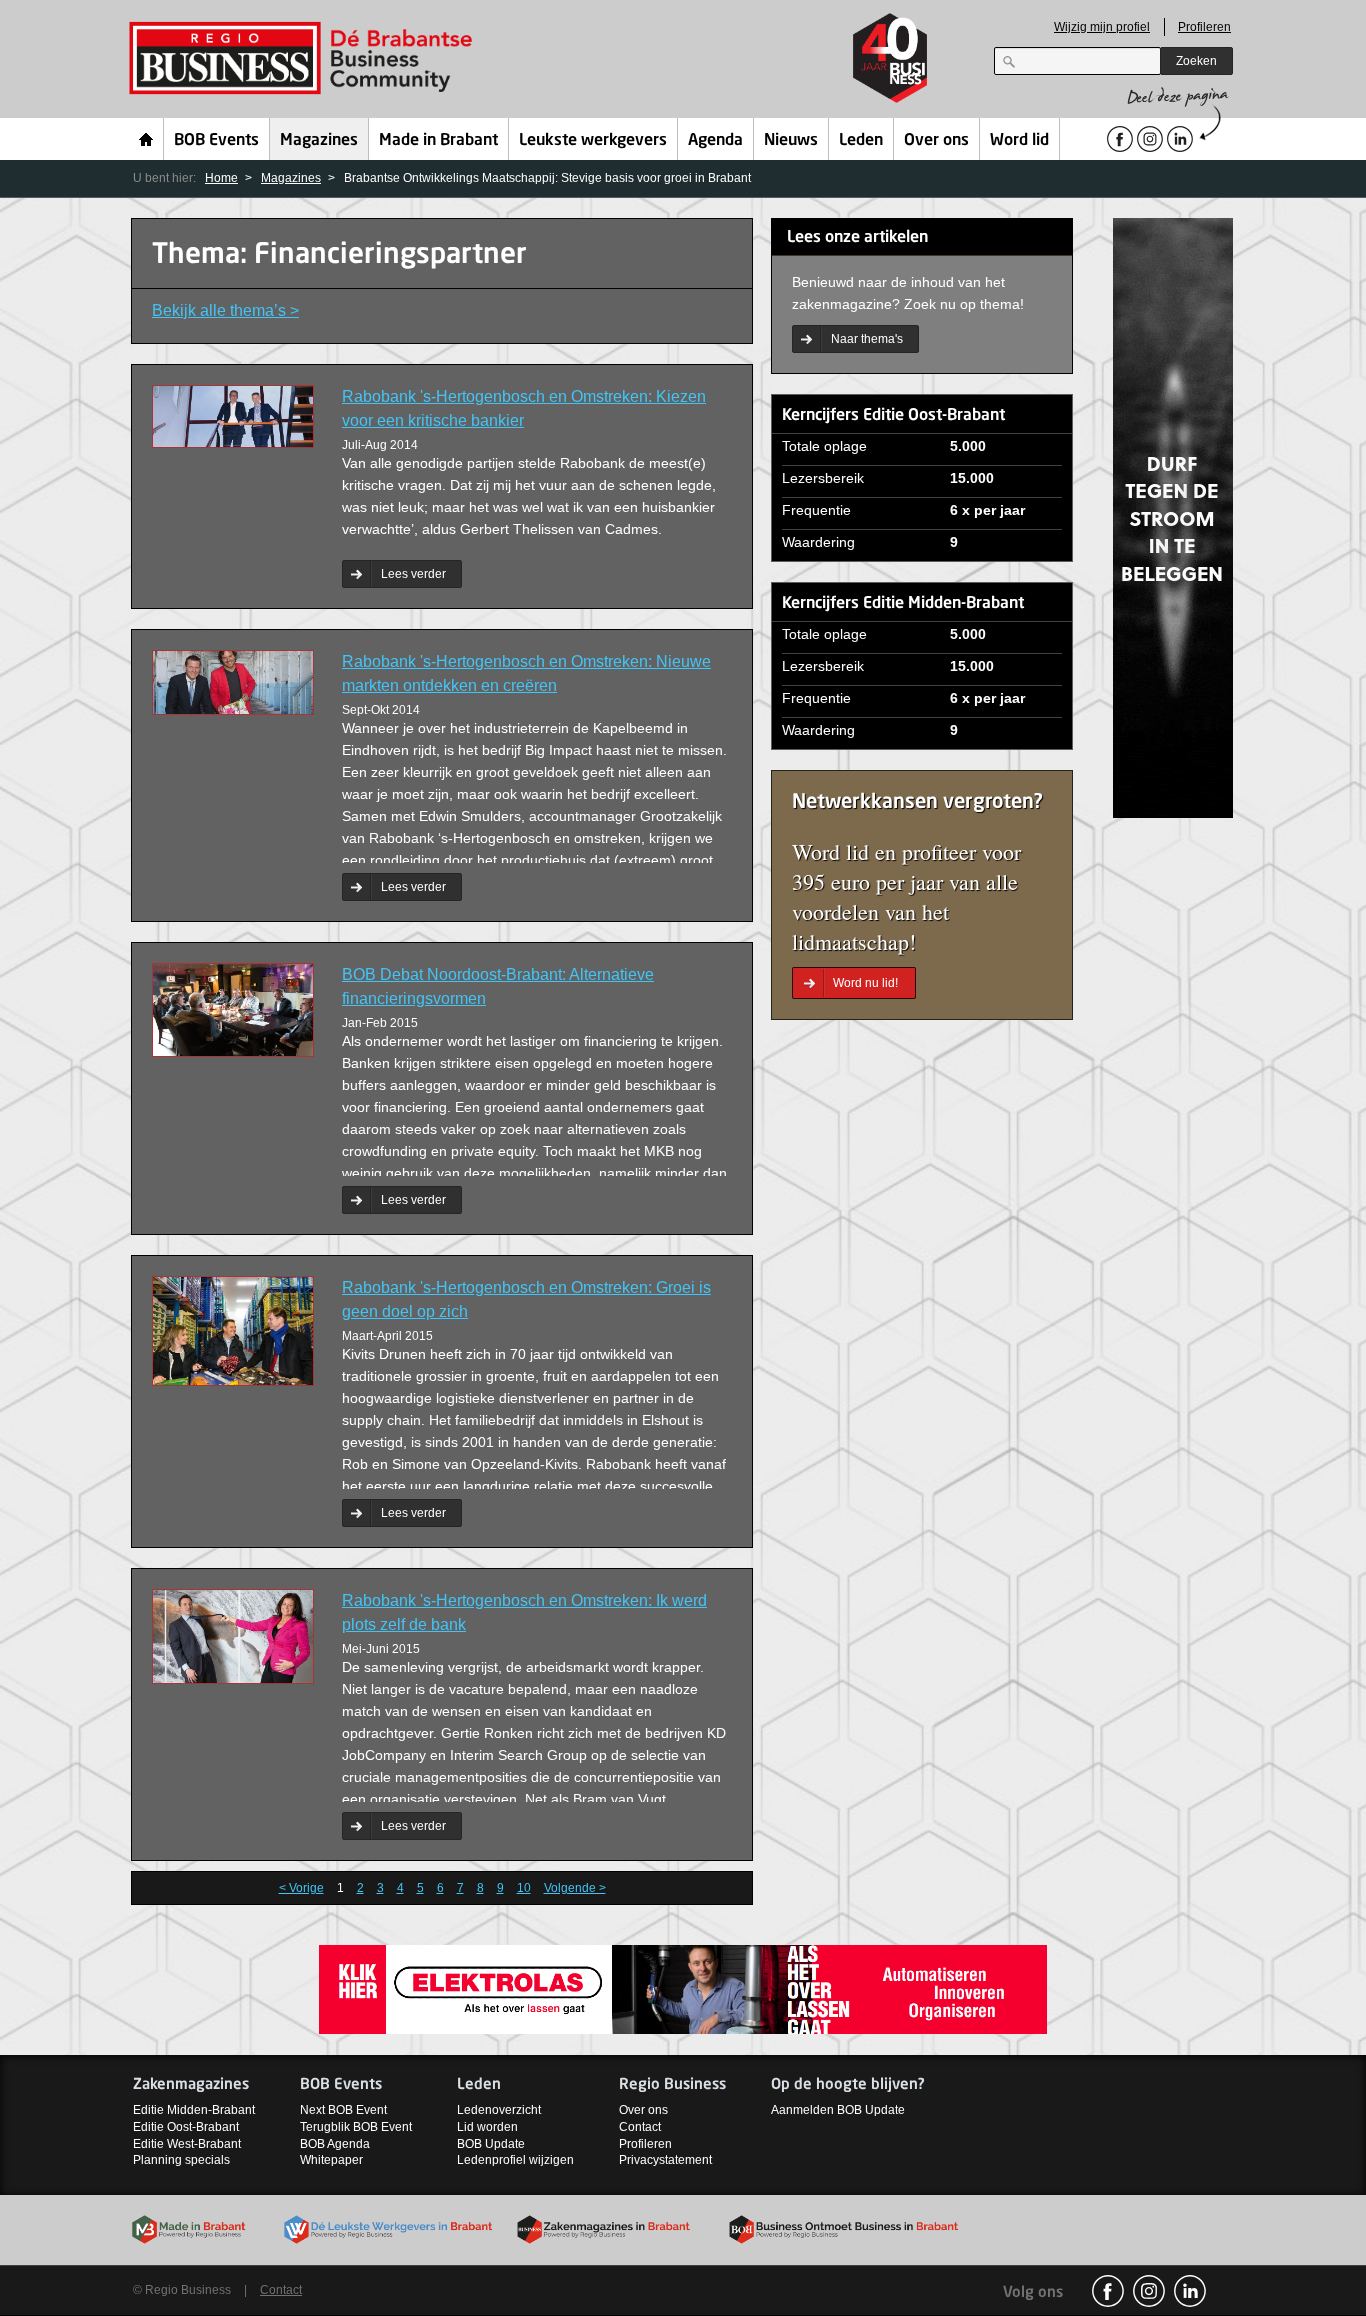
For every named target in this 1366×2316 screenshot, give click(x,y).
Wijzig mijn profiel (1102, 27)
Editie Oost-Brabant (186, 2127)
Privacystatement (665, 2160)
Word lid (1019, 141)
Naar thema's (867, 339)
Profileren (1204, 27)
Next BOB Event (343, 2110)
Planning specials (181, 2160)
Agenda (715, 141)
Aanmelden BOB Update (838, 2110)
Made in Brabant (438, 141)
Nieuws (791, 141)
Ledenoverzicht (499, 2110)
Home (146, 139)
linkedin (1190, 2291)
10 (524, 1888)
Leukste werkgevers (593, 141)
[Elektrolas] (683, 1988)
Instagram (1149, 2291)
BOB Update (491, 2144)
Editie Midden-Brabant (194, 2110)
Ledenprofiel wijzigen (515, 2160)
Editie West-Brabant (187, 2144)
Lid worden (487, 2127)
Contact (640, 2127)
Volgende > (575, 1888)
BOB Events (216, 141)
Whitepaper (331, 2160)
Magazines (319, 141)
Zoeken (1196, 61)
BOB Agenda (335, 2144)
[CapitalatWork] (1173, 516)
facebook (1108, 2291)
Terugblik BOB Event (356, 2127)
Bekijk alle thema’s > (225, 310)
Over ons (936, 141)
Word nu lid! (865, 983)
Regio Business (304, 58)
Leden (861, 141)
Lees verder (413, 574)
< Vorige (301, 1888)
